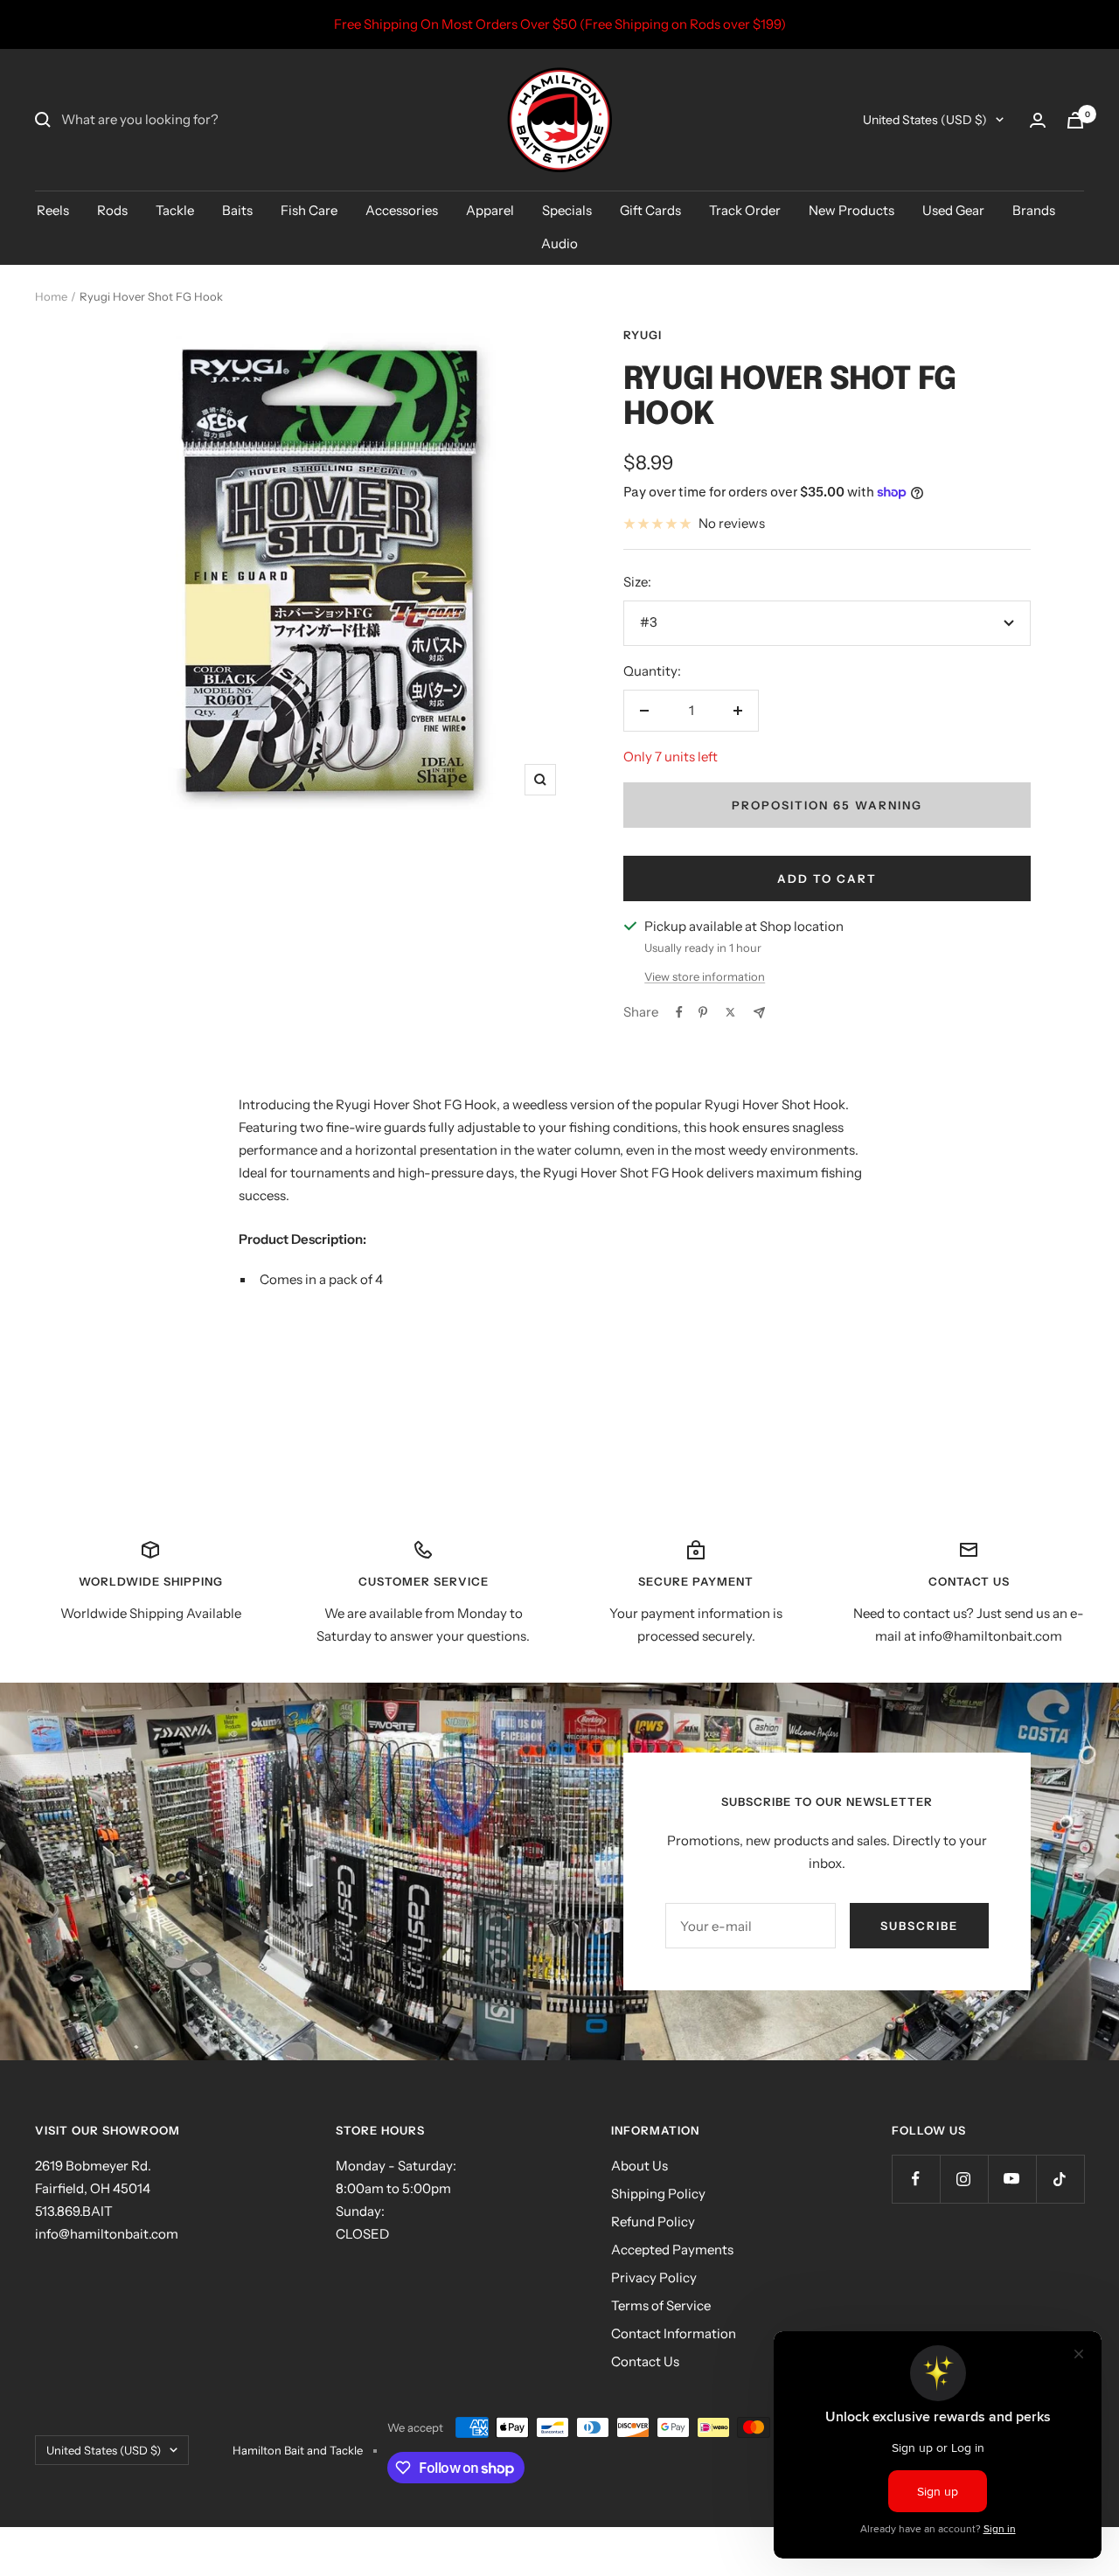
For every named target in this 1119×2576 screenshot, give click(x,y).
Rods (112, 210)
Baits (237, 210)
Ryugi (643, 335)
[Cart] (1075, 120)
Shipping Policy (658, 2194)
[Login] (1038, 120)
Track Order (745, 210)
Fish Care (309, 210)
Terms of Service (661, 2305)
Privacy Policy (654, 2277)
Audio (559, 243)
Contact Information (674, 2333)
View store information (705, 976)
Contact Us (645, 2361)
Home (51, 296)
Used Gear (953, 210)
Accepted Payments (672, 2250)
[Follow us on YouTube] (1012, 2179)
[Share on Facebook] (679, 1012)
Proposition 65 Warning (827, 805)
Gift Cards (650, 210)
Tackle (175, 210)
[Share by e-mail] (759, 1013)
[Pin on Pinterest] (703, 1012)
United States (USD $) (925, 120)
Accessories (402, 210)
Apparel (490, 210)
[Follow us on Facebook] (916, 2179)
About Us (639, 2166)
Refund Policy (653, 2222)
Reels (53, 210)
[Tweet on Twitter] (730, 1012)
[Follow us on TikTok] (1060, 2179)
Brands (1034, 210)
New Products (851, 210)
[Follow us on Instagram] (964, 2179)
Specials (567, 210)
